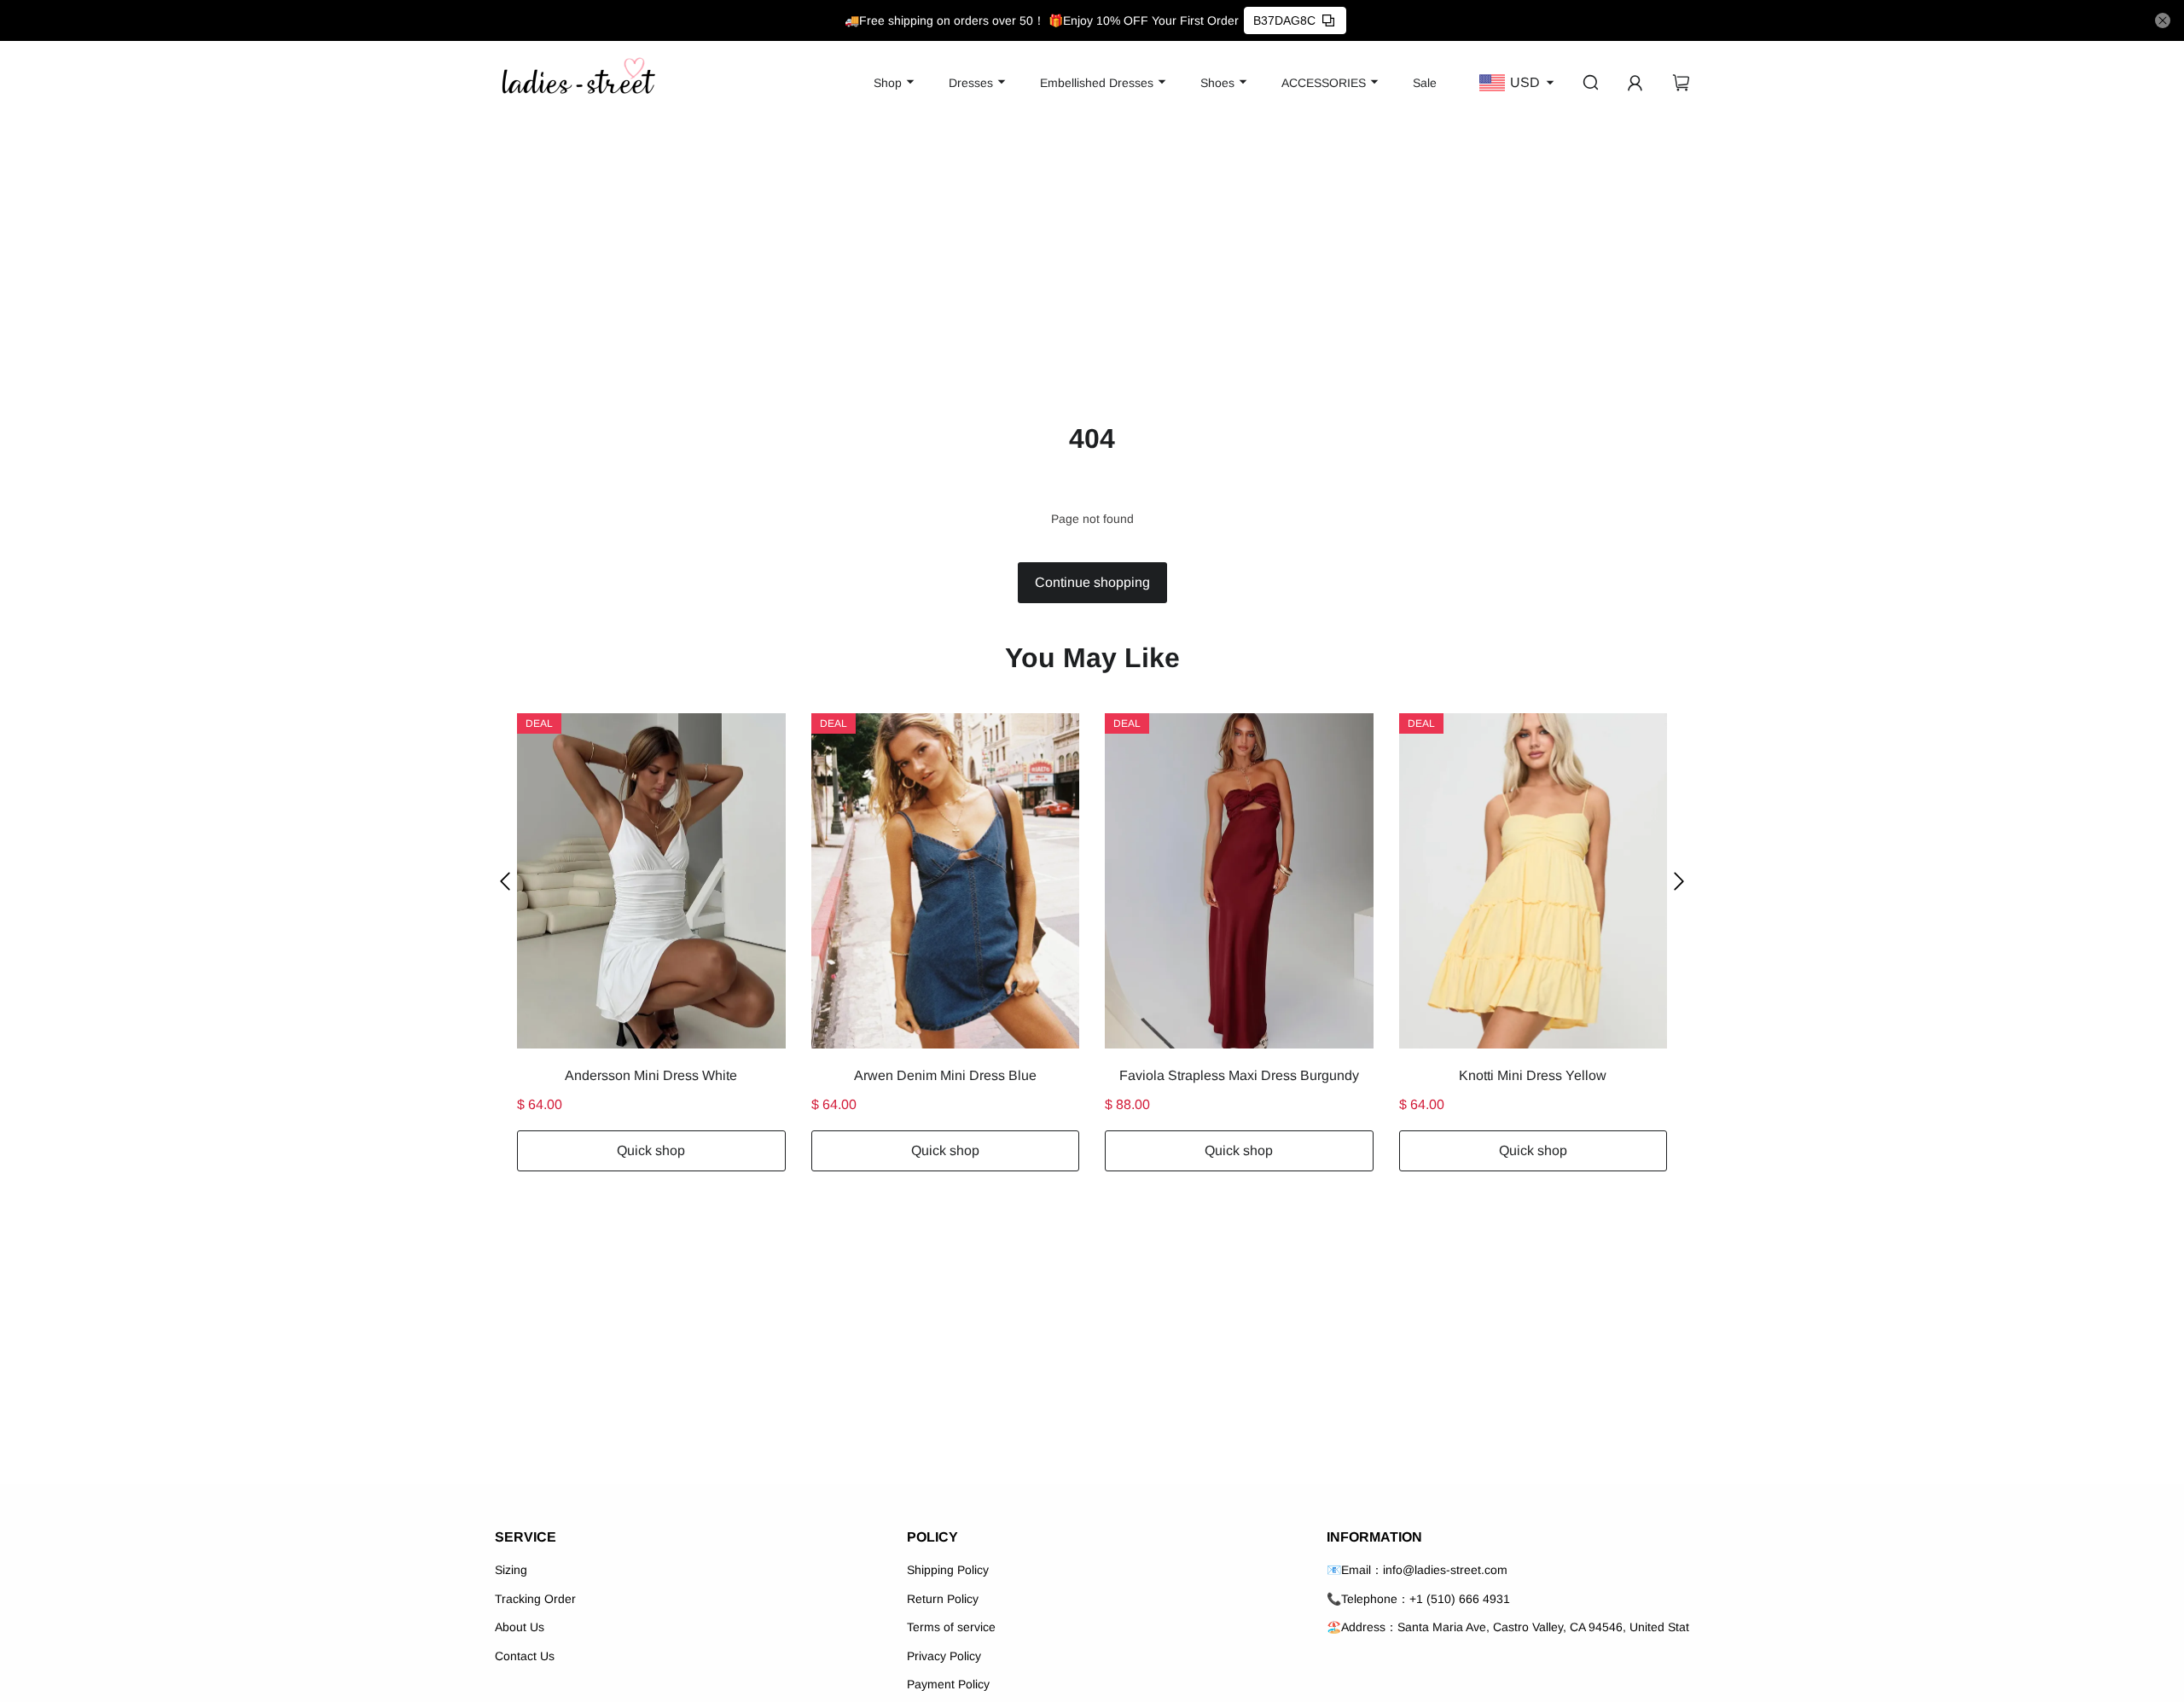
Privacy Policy (944, 1656)
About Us (520, 1627)
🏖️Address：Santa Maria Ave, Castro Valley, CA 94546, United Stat (1508, 1627)
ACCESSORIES (1324, 83)
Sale (1425, 83)
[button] (505, 881)
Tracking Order (535, 1599)
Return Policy (943, 1599)
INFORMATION (1374, 1537)
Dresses (971, 83)
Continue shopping (1092, 582)
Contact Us (525, 1656)
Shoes (1217, 83)
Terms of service (951, 1627)
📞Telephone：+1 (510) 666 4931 (1418, 1599)
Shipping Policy (948, 1570)
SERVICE (526, 1537)
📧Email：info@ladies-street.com (1417, 1570)
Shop (888, 83)
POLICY (932, 1537)
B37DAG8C (1284, 20)
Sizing (511, 1570)
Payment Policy (948, 1684)
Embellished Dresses (1097, 83)
